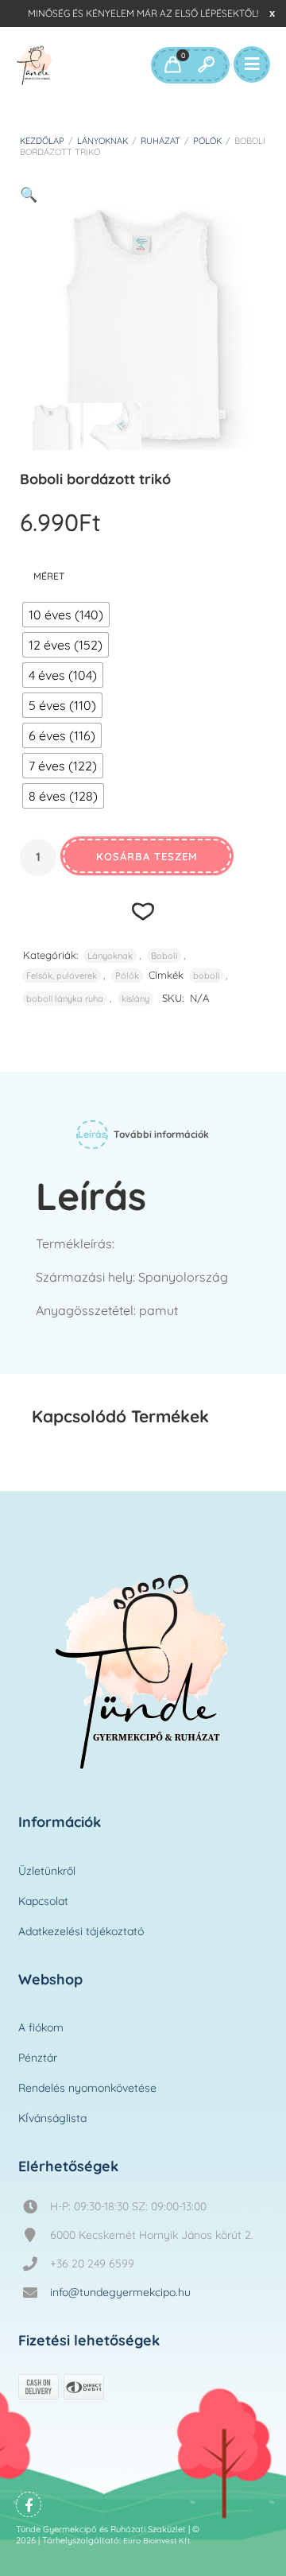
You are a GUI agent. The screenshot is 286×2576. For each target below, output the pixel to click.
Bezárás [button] (272, 13)
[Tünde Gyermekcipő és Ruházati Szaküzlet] (35, 65)
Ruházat (160, 141)
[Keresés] (206, 65)
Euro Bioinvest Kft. (157, 2541)
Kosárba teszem (147, 856)
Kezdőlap (42, 141)
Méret (49, 576)
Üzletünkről (47, 1871)
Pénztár (38, 2058)
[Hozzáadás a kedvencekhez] (143, 911)
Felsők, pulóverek (62, 976)
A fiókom (41, 2027)
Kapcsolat (43, 1901)
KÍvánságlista (52, 2118)
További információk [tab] (161, 1134)
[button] (29, 194)
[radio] (66, 615)
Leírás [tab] (92, 1134)
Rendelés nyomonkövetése (87, 2088)
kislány (135, 999)
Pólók (207, 141)
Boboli (164, 956)
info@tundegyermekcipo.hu (120, 2292)
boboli (206, 976)
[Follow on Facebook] (29, 2504)
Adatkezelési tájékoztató (81, 1931)
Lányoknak (102, 141)
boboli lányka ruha (65, 999)
